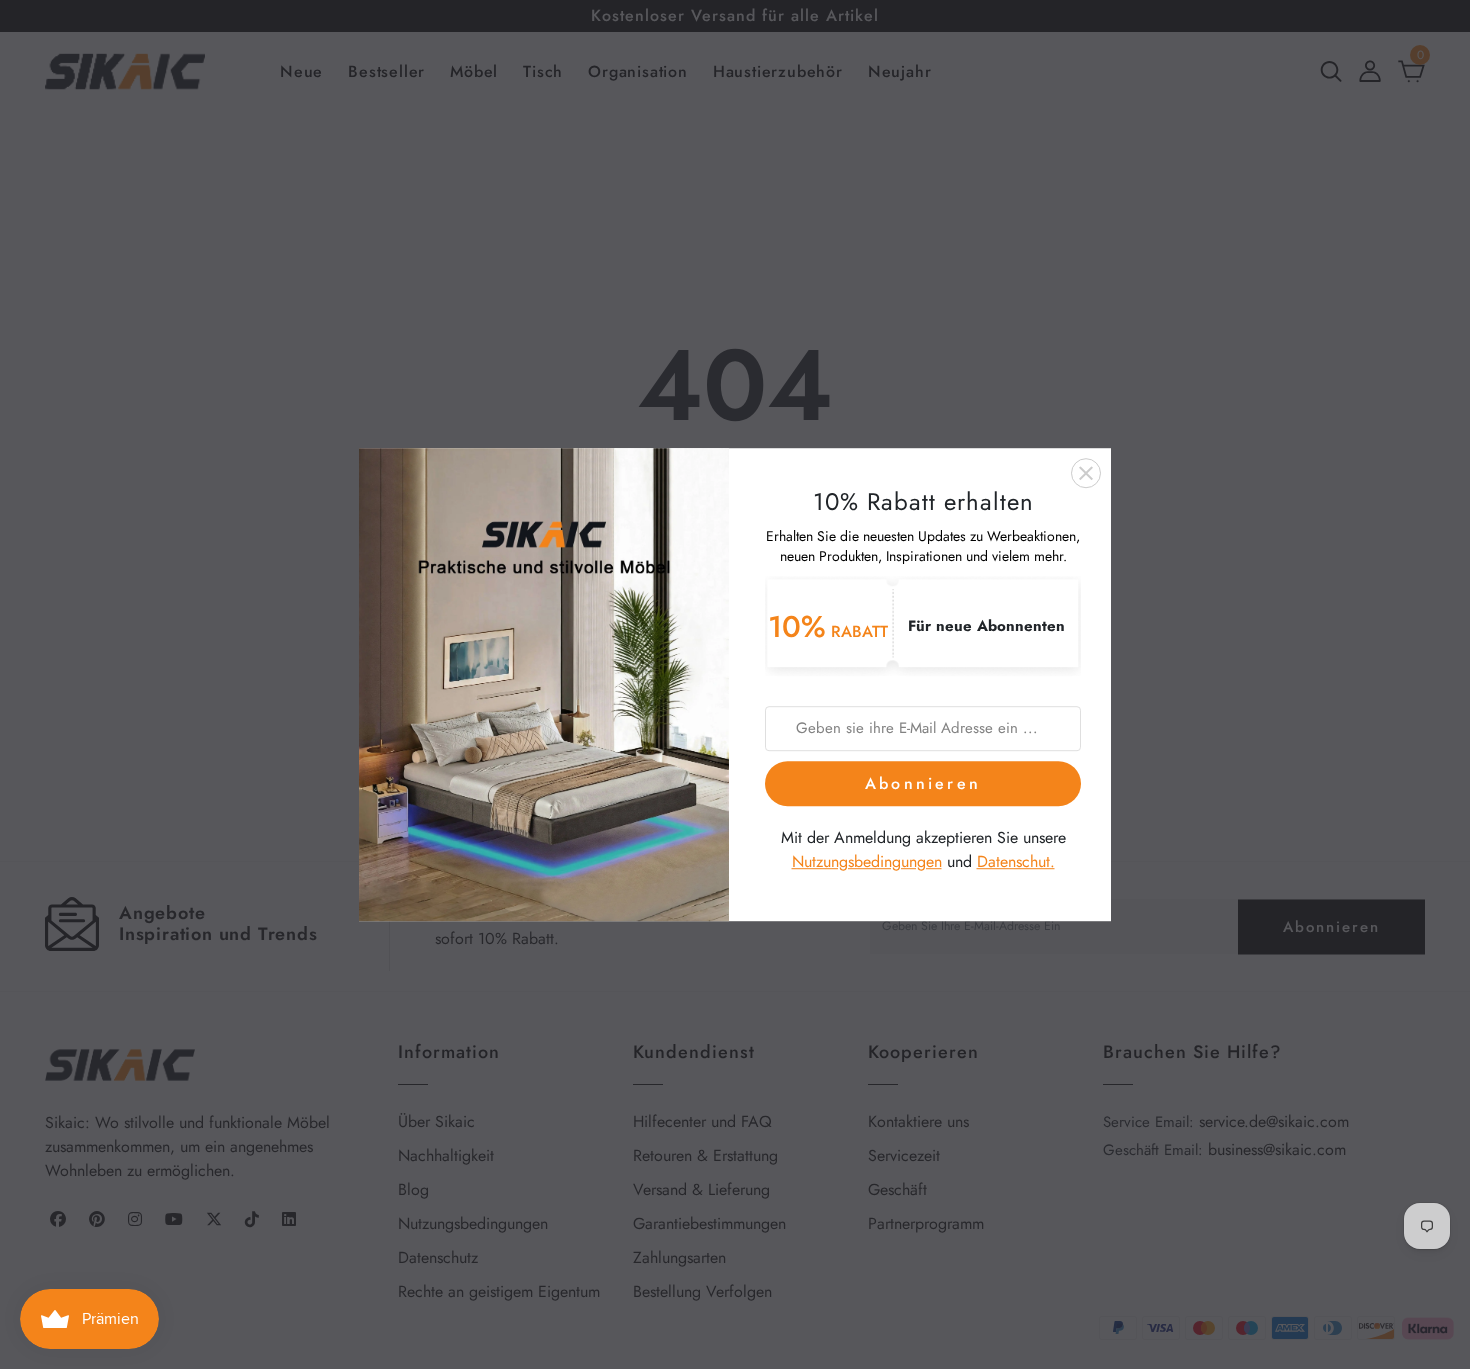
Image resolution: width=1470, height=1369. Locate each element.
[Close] (1086, 473)
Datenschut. (1016, 862)
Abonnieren (923, 783)
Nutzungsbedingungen (867, 862)
